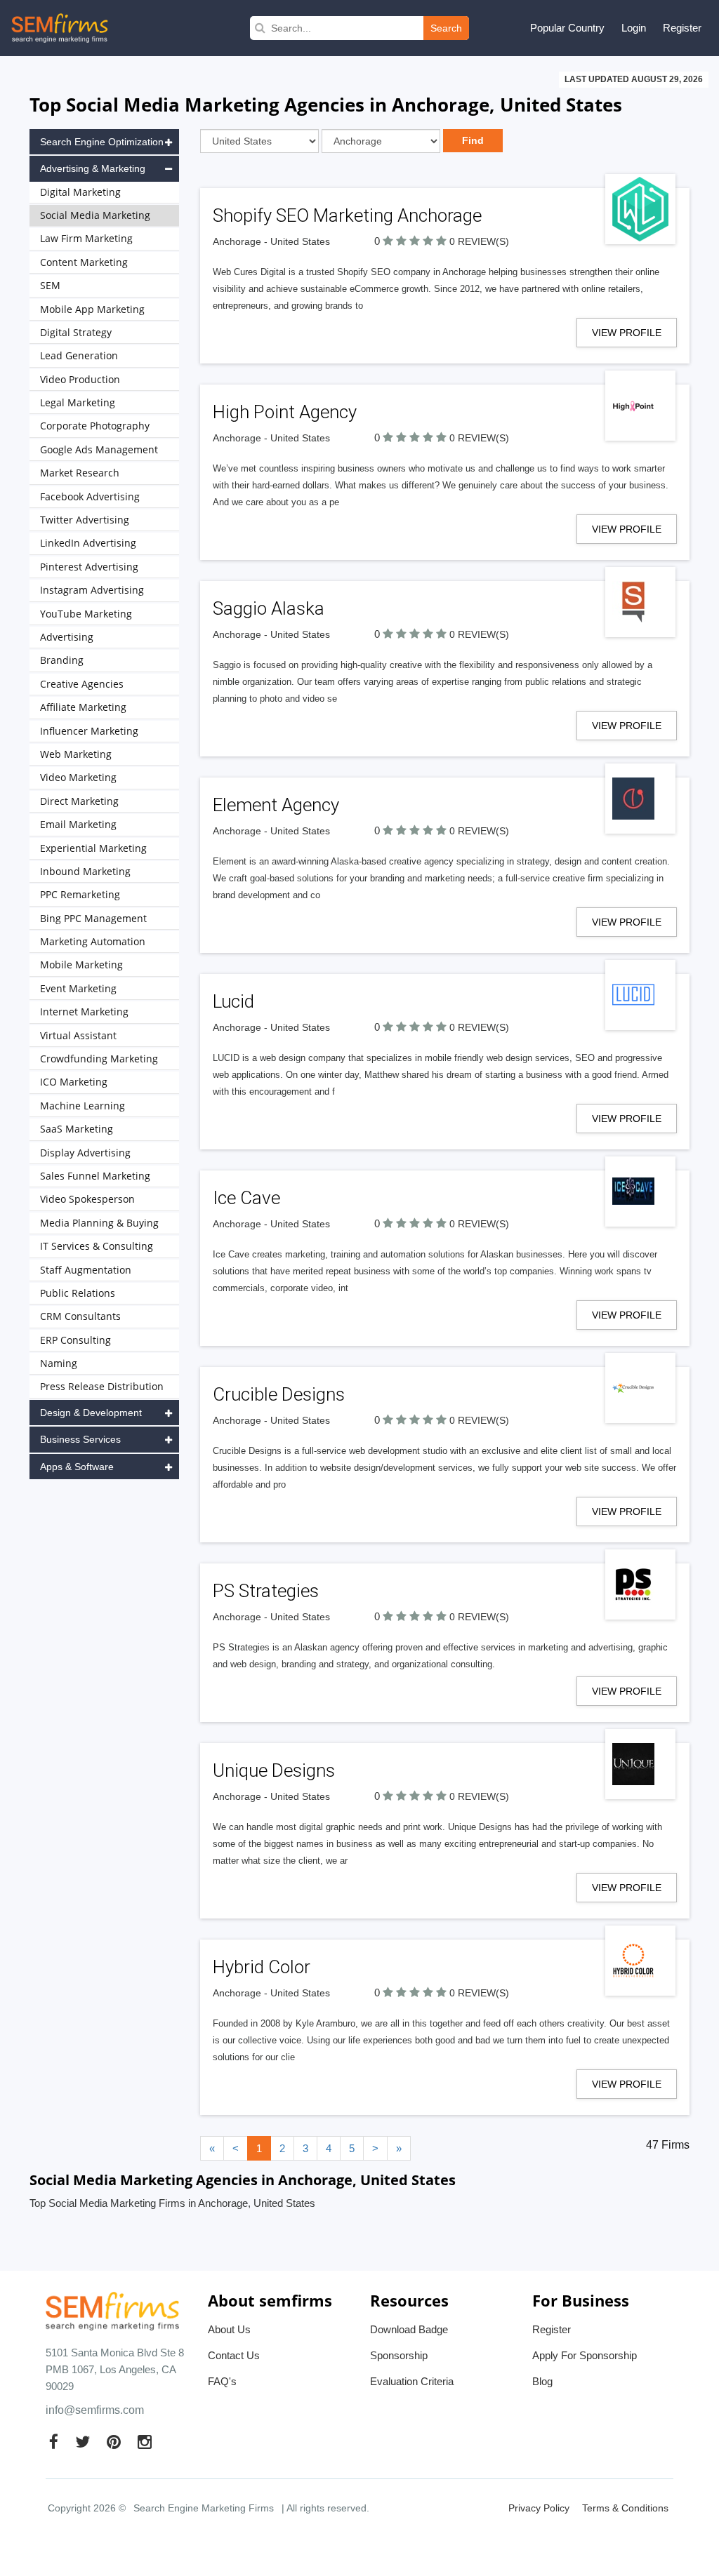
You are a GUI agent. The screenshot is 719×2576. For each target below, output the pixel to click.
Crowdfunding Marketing (99, 1059)
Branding (62, 660)
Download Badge (409, 2329)
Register (682, 28)
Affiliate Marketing (83, 707)
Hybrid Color (262, 1967)
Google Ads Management (99, 449)
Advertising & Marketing (93, 168)
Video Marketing (78, 777)
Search (446, 28)
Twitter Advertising (85, 520)
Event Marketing (78, 988)
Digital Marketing (80, 192)
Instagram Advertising (92, 590)
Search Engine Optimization (102, 142)
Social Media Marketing (95, 215)
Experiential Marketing (93, 848)
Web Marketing (76, 754)
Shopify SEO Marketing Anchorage (347, 215)
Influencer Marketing (89, 731)
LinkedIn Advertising (88, 543)
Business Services (80, 1439)
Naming (59, 1363)
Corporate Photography (95, 426)
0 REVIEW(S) (479, 241)
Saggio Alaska (269, 608)
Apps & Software (77, 1467)
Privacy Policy (539, 2508)
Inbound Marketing (85, 871)
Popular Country (567, 28)
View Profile (627, 333)
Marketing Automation (93, 941)
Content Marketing (84, 262)
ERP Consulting (75, 1340)
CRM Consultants (80, 1316)
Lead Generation (79, 355)
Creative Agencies (82, 684)
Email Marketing (78, 824)
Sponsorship (399, 2355)
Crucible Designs (279, 1394)
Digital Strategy (76, 332)
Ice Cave (246, 1198)
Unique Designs (274, 1770)
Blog (542, 2381)
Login (634, 28)
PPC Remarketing (80, 894)
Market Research (80, 473)
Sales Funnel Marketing (95, 1176)
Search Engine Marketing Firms (204, 2508)
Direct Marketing (79, 801)
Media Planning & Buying (99, 1223)
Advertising (67, 637)
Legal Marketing (78, 402)
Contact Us (234, 2355)
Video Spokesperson (87, 1199)
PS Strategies (266, 1591)
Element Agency (276, 805)
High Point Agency (285, 412)
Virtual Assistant (78, 1035)
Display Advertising (85, 1153)
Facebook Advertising (90, 496)
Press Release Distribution (102, 1386)
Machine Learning (83, 1106)
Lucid (233, 1001)
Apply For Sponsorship (585, 2355)
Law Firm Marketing (86, 238)
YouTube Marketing (86, 614)
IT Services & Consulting (97, 1246)
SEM (50, 285)
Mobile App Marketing (92, 309)
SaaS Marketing (77, 1129)
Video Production (80, 379)
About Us (229, 2329)
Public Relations (78, 1293)
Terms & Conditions (625, 2508)
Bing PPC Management (93, 918)
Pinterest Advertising (89, 567)
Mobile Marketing (81, 965)
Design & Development (91, 1413)
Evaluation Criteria (412, 2381)
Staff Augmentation (86, 1270)
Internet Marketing (84, 1012)
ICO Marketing (74, 1082)
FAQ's (222, 2381)
